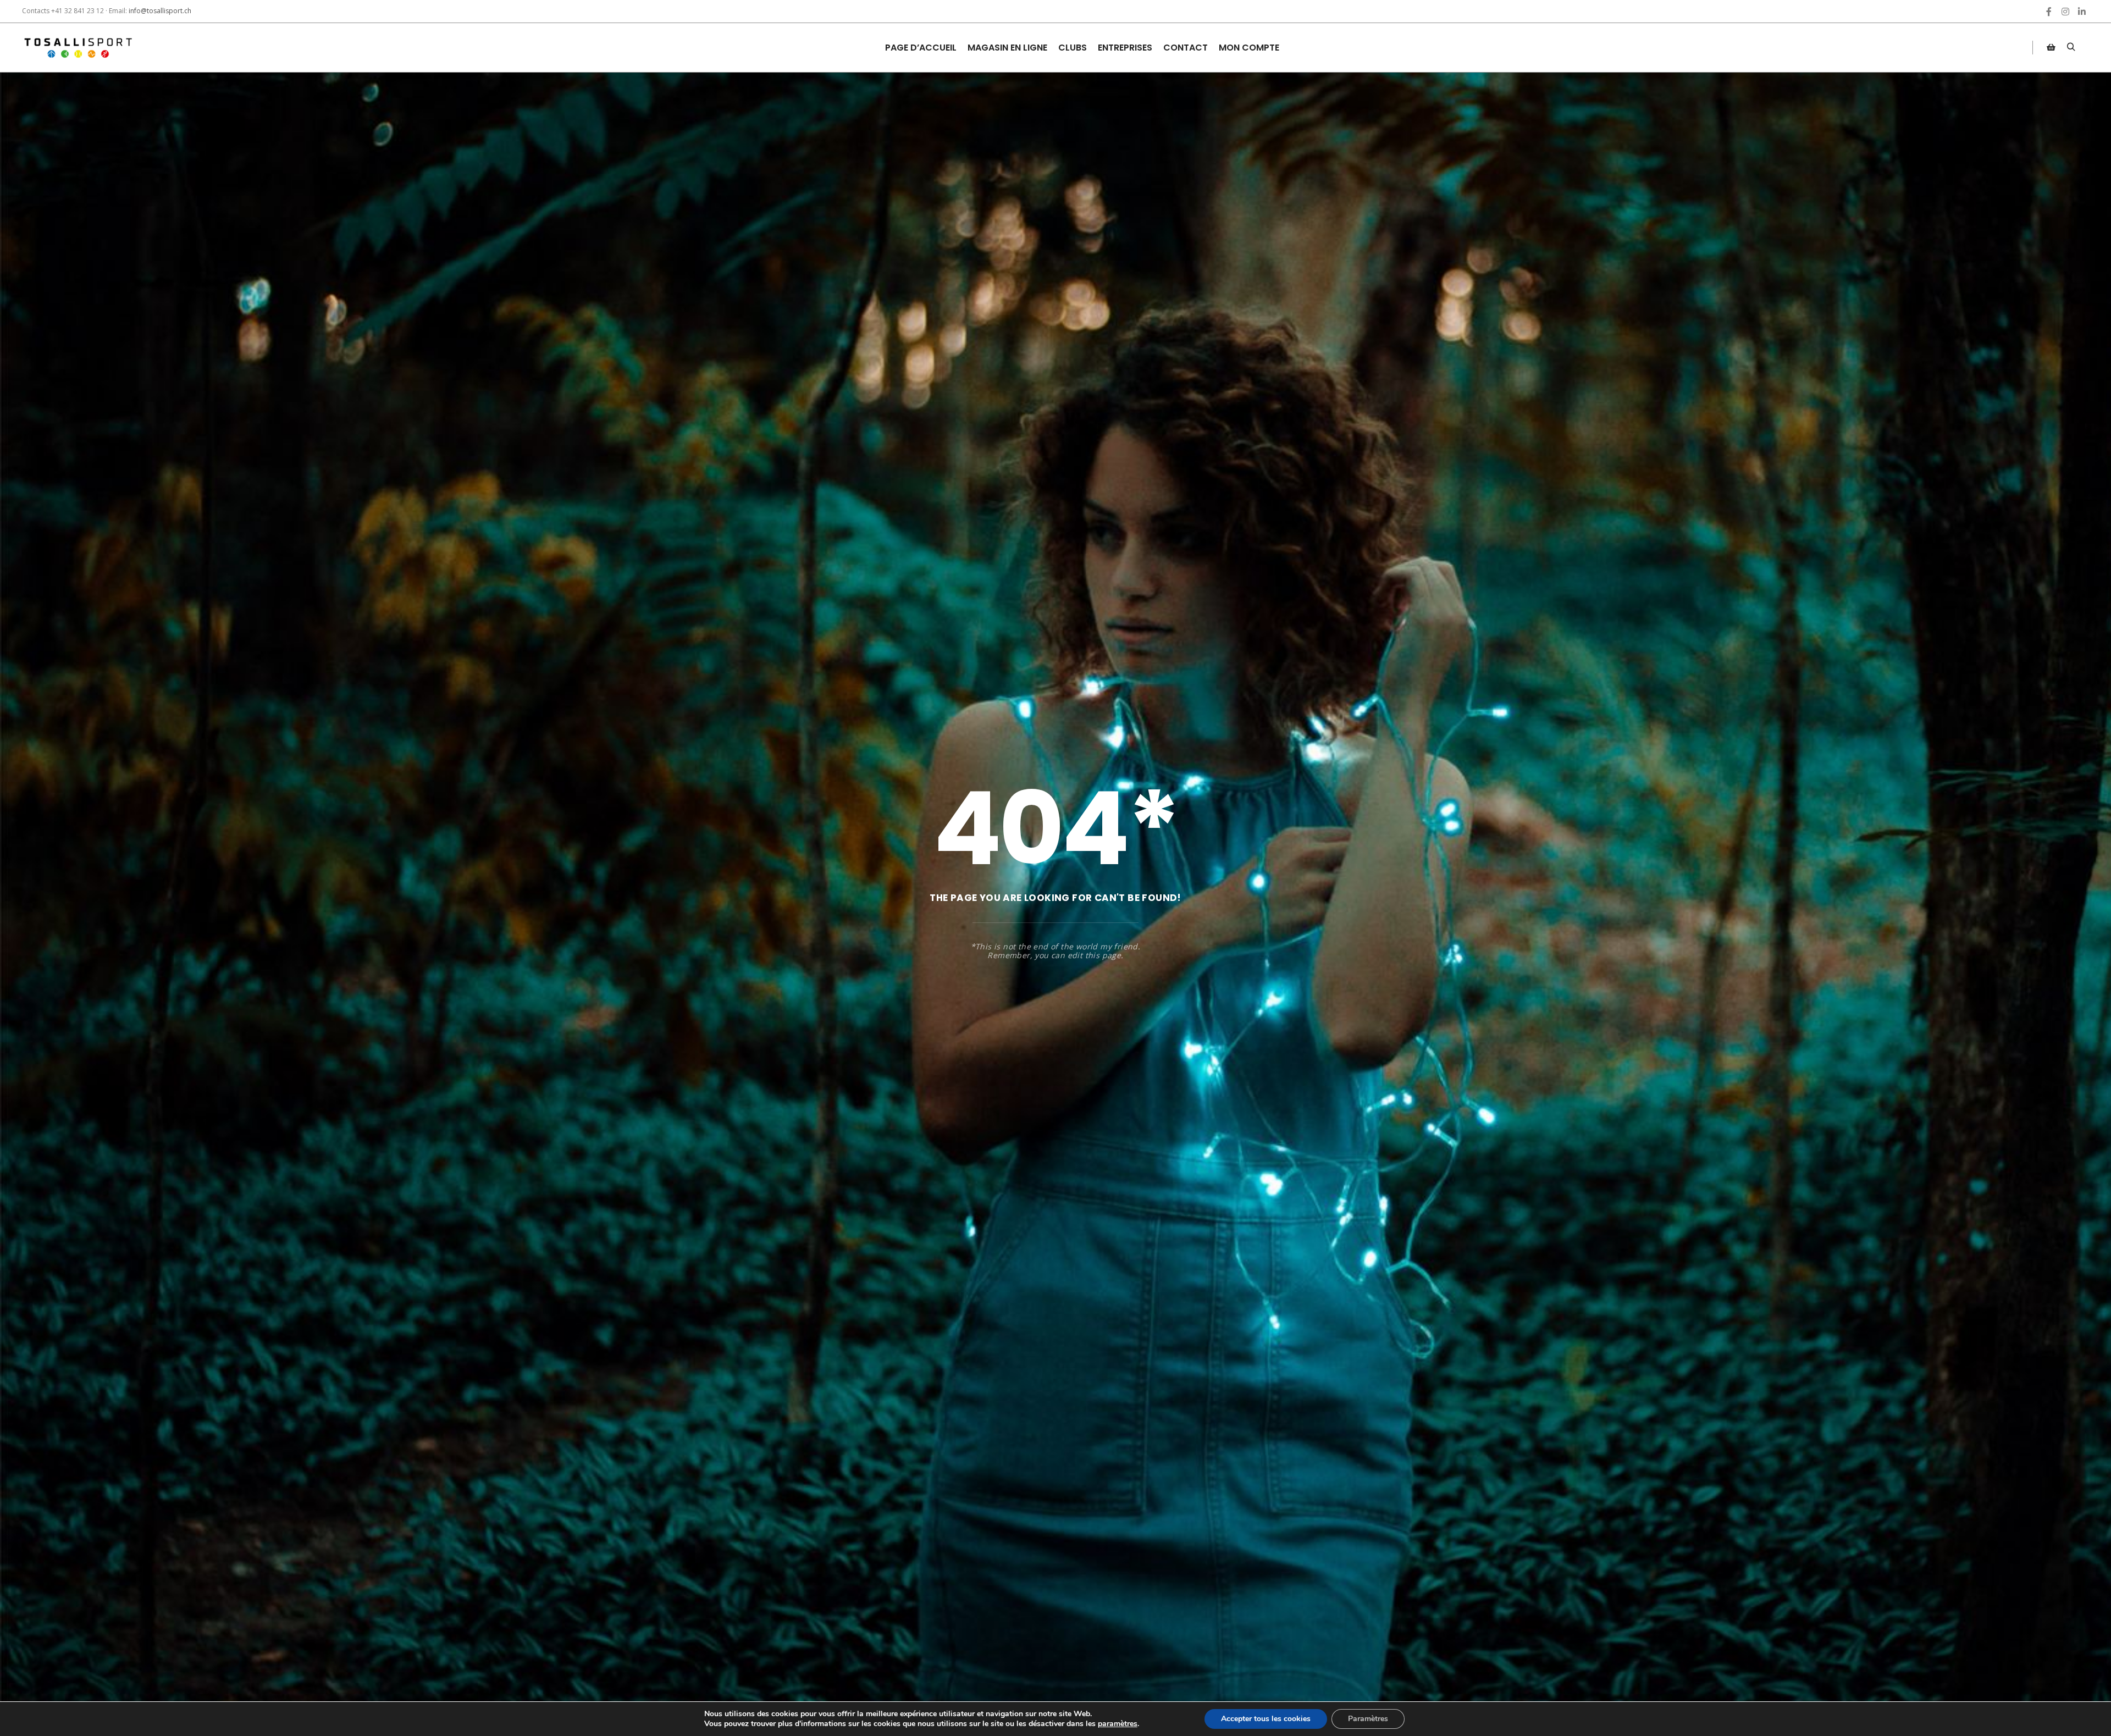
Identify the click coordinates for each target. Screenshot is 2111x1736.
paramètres (1118, 1724)
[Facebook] (2049, 12)
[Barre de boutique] (2051, 47)
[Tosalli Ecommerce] (77, 48)
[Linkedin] (2082, 12)
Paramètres (1368, 1719)
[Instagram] (2065, 12)
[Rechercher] (2071, 47)
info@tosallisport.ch (160, 11)
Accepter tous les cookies (1266, 1719)
